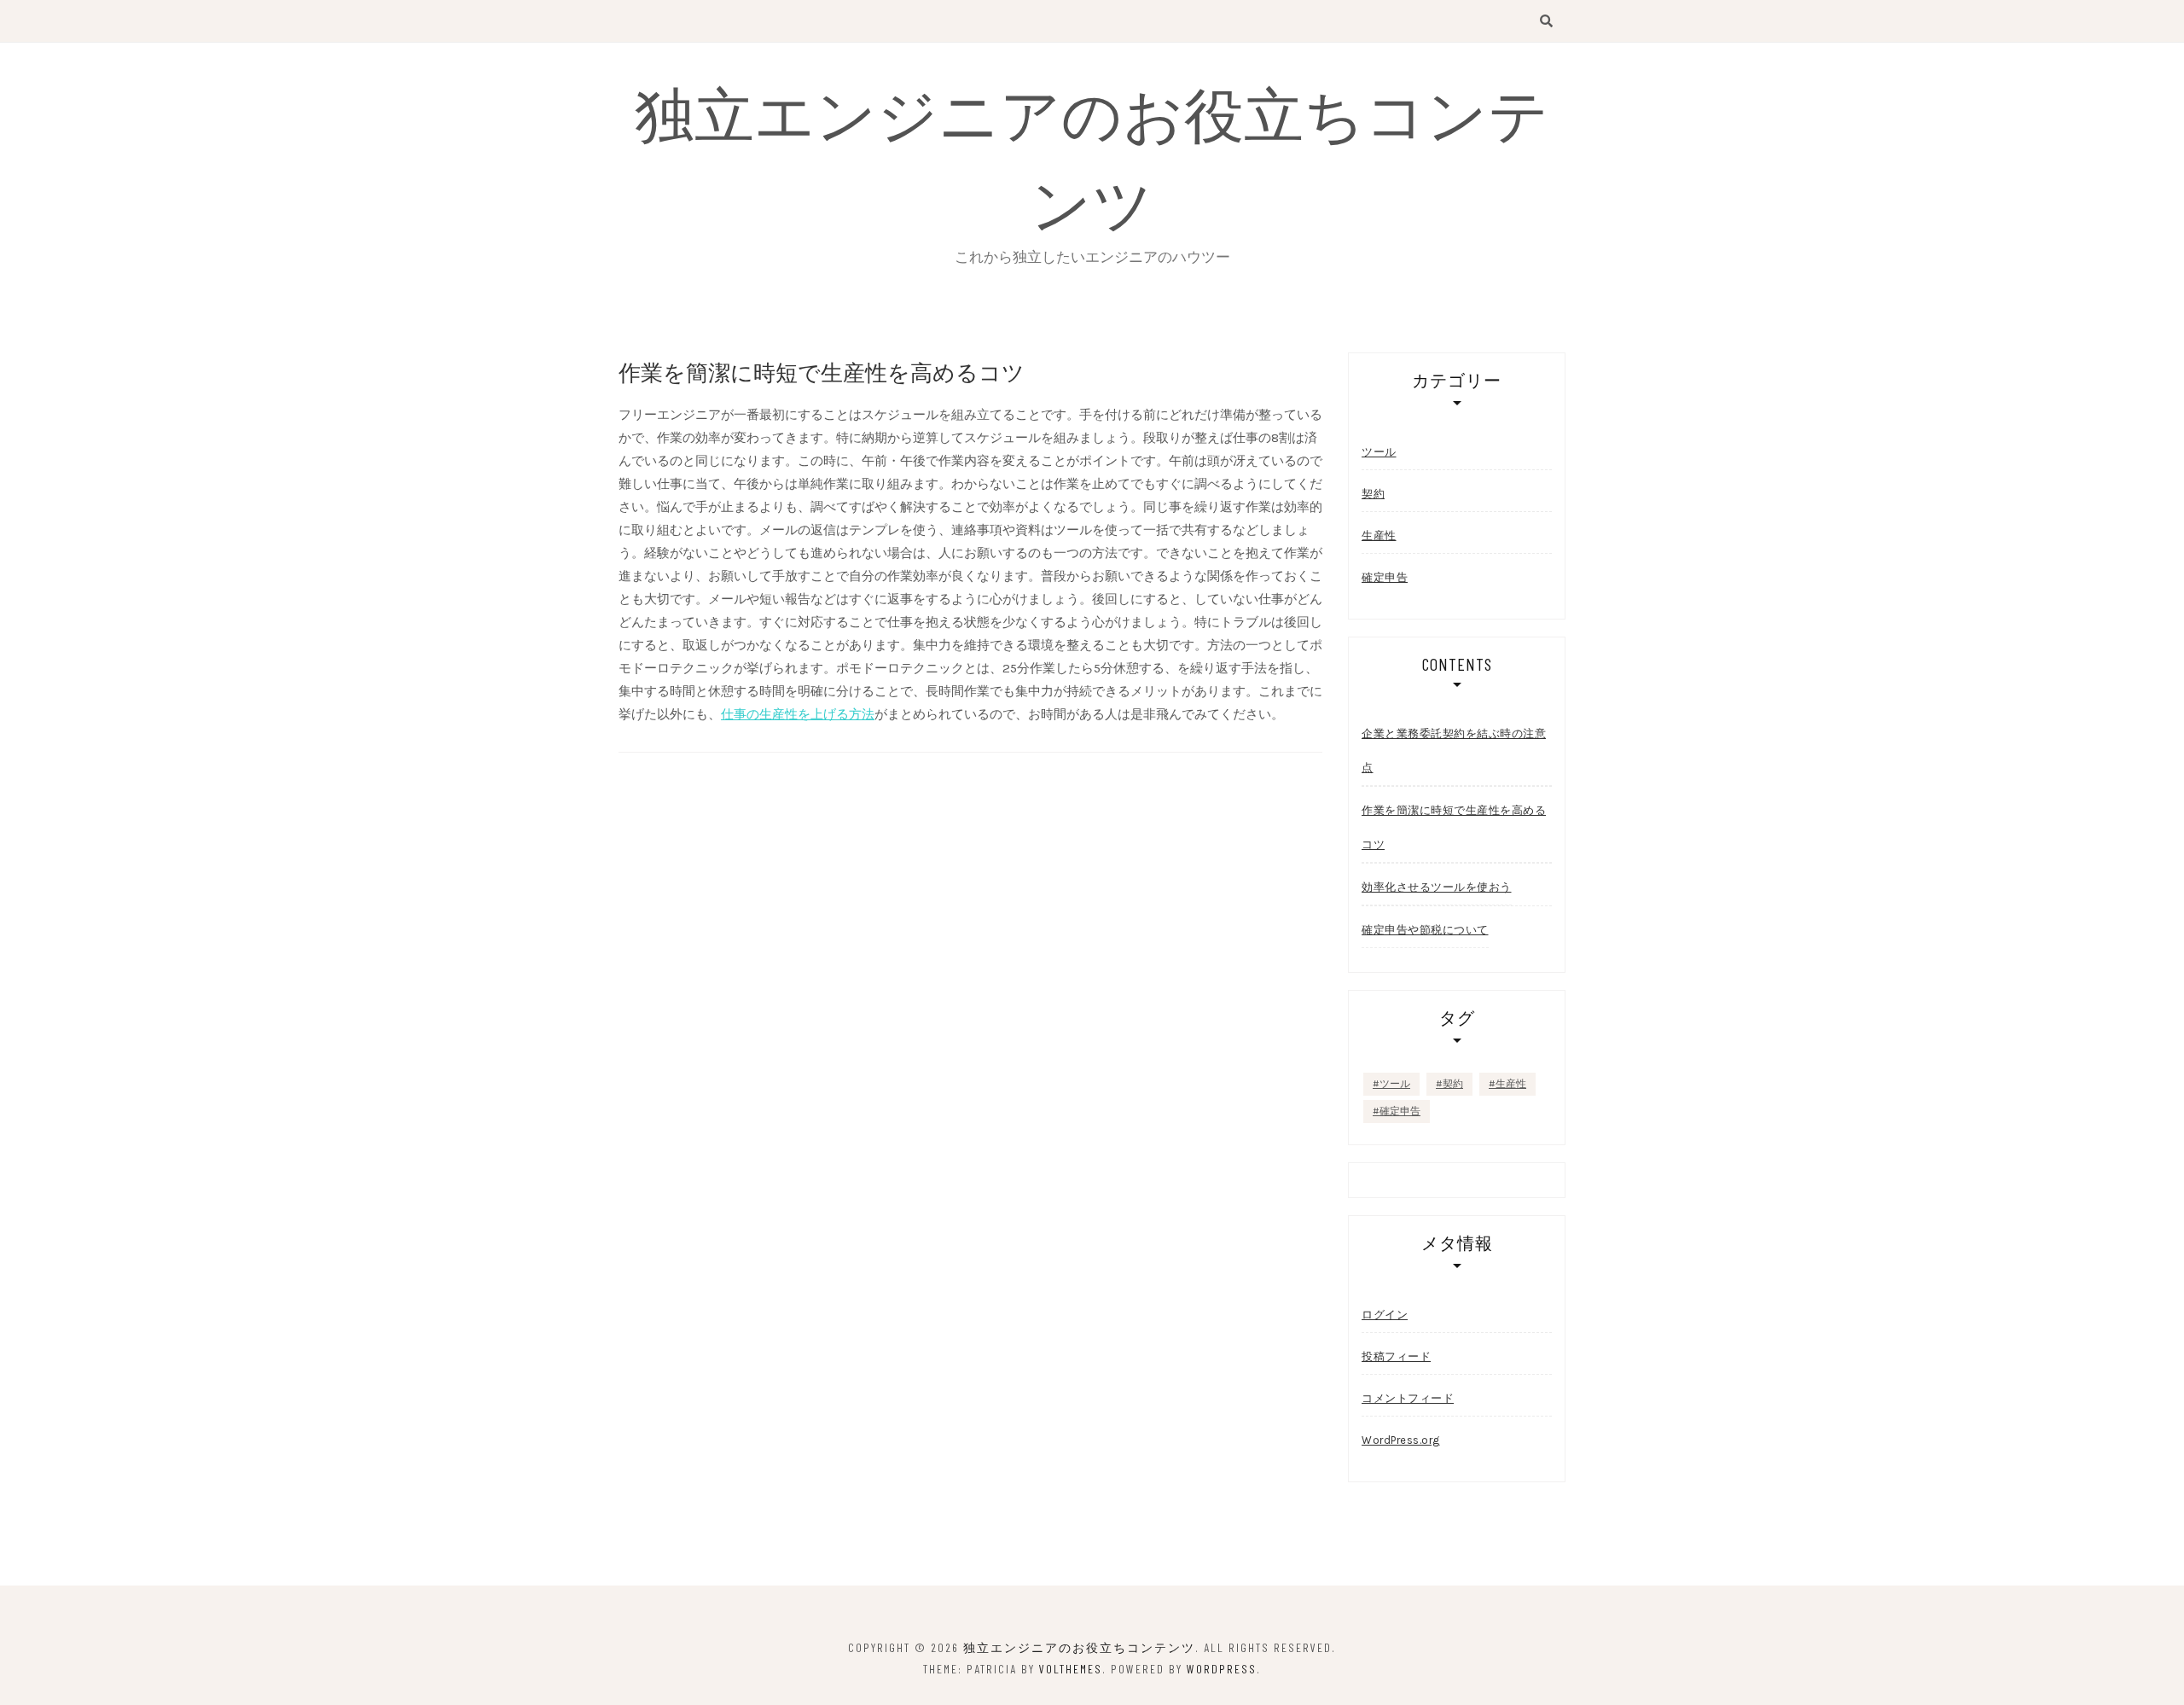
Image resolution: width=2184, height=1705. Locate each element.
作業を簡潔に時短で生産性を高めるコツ (1454, 827)
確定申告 (1385, 577)
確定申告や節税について (1425, 930)
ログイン (1385, 1315)
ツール (1379, 452)
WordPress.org (1401, 1440)
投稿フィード (1396, 1356)
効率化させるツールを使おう (1437, 887)
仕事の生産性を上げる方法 (798, 714)
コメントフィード (1408, 1398)
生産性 (1379, 535)
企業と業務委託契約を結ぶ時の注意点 (1454, 751)
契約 (1373, 494)
